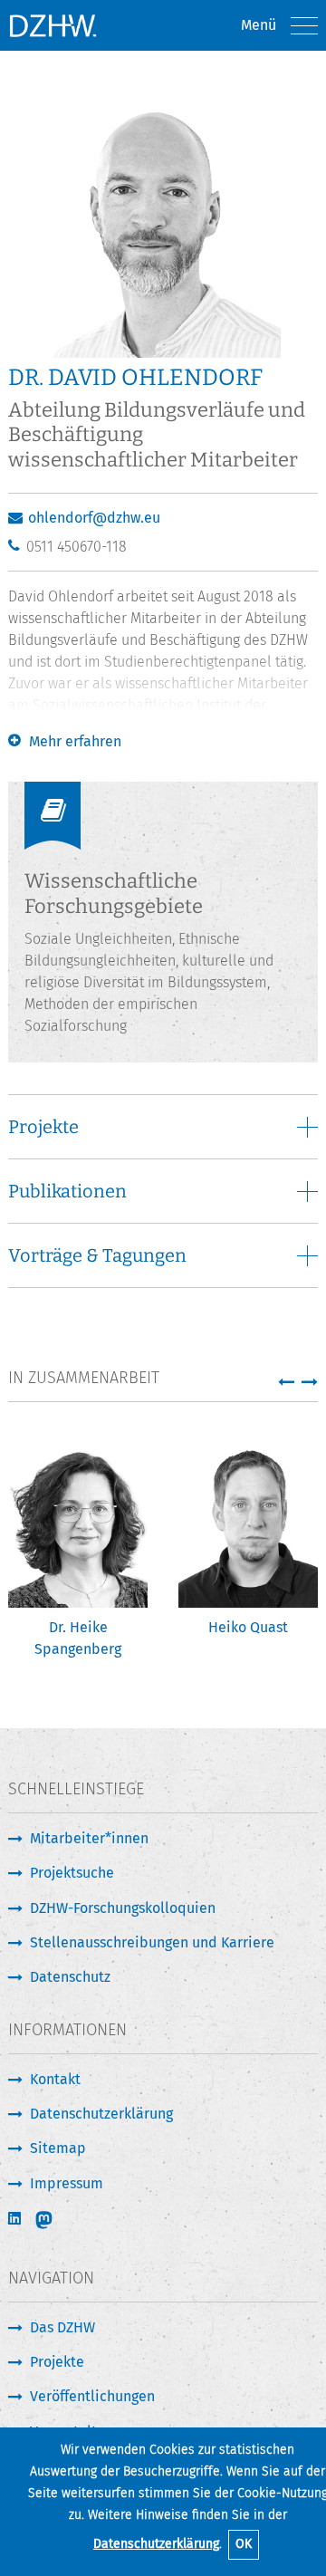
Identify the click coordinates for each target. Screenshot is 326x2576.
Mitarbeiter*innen (89, 1838)
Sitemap (58, 2148)
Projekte (57, 2362)
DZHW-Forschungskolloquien (123, 1908)
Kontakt (55, 2079)
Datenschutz (70, 1977)
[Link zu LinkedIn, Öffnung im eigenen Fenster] (16, 2219)
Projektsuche (72, 1873)
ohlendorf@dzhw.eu (94, 518)
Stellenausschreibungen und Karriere (152, 1942)
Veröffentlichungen (92, 2396)
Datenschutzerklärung (156, 2544)
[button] (286, 1381)
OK (244, 2544)
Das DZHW (62, 2327)
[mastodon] (56, 2220)
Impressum (67, 2183)
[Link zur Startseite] (53, 25)
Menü (259, 25)
